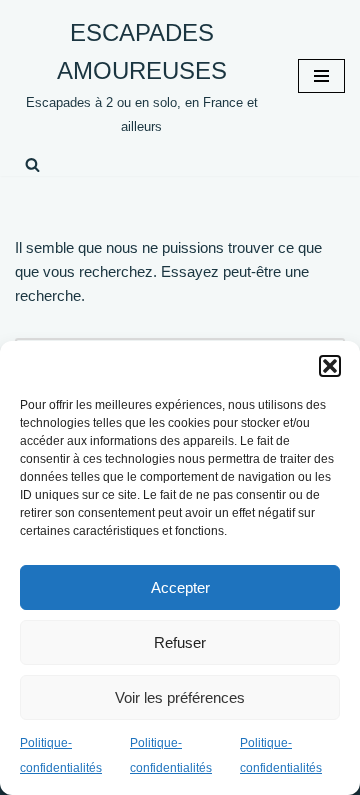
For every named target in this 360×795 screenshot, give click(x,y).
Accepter (180, 587)
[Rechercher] (32, 164)
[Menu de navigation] (321, 76)
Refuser (180, 642)
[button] (330, 366)
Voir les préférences (180, 697)
